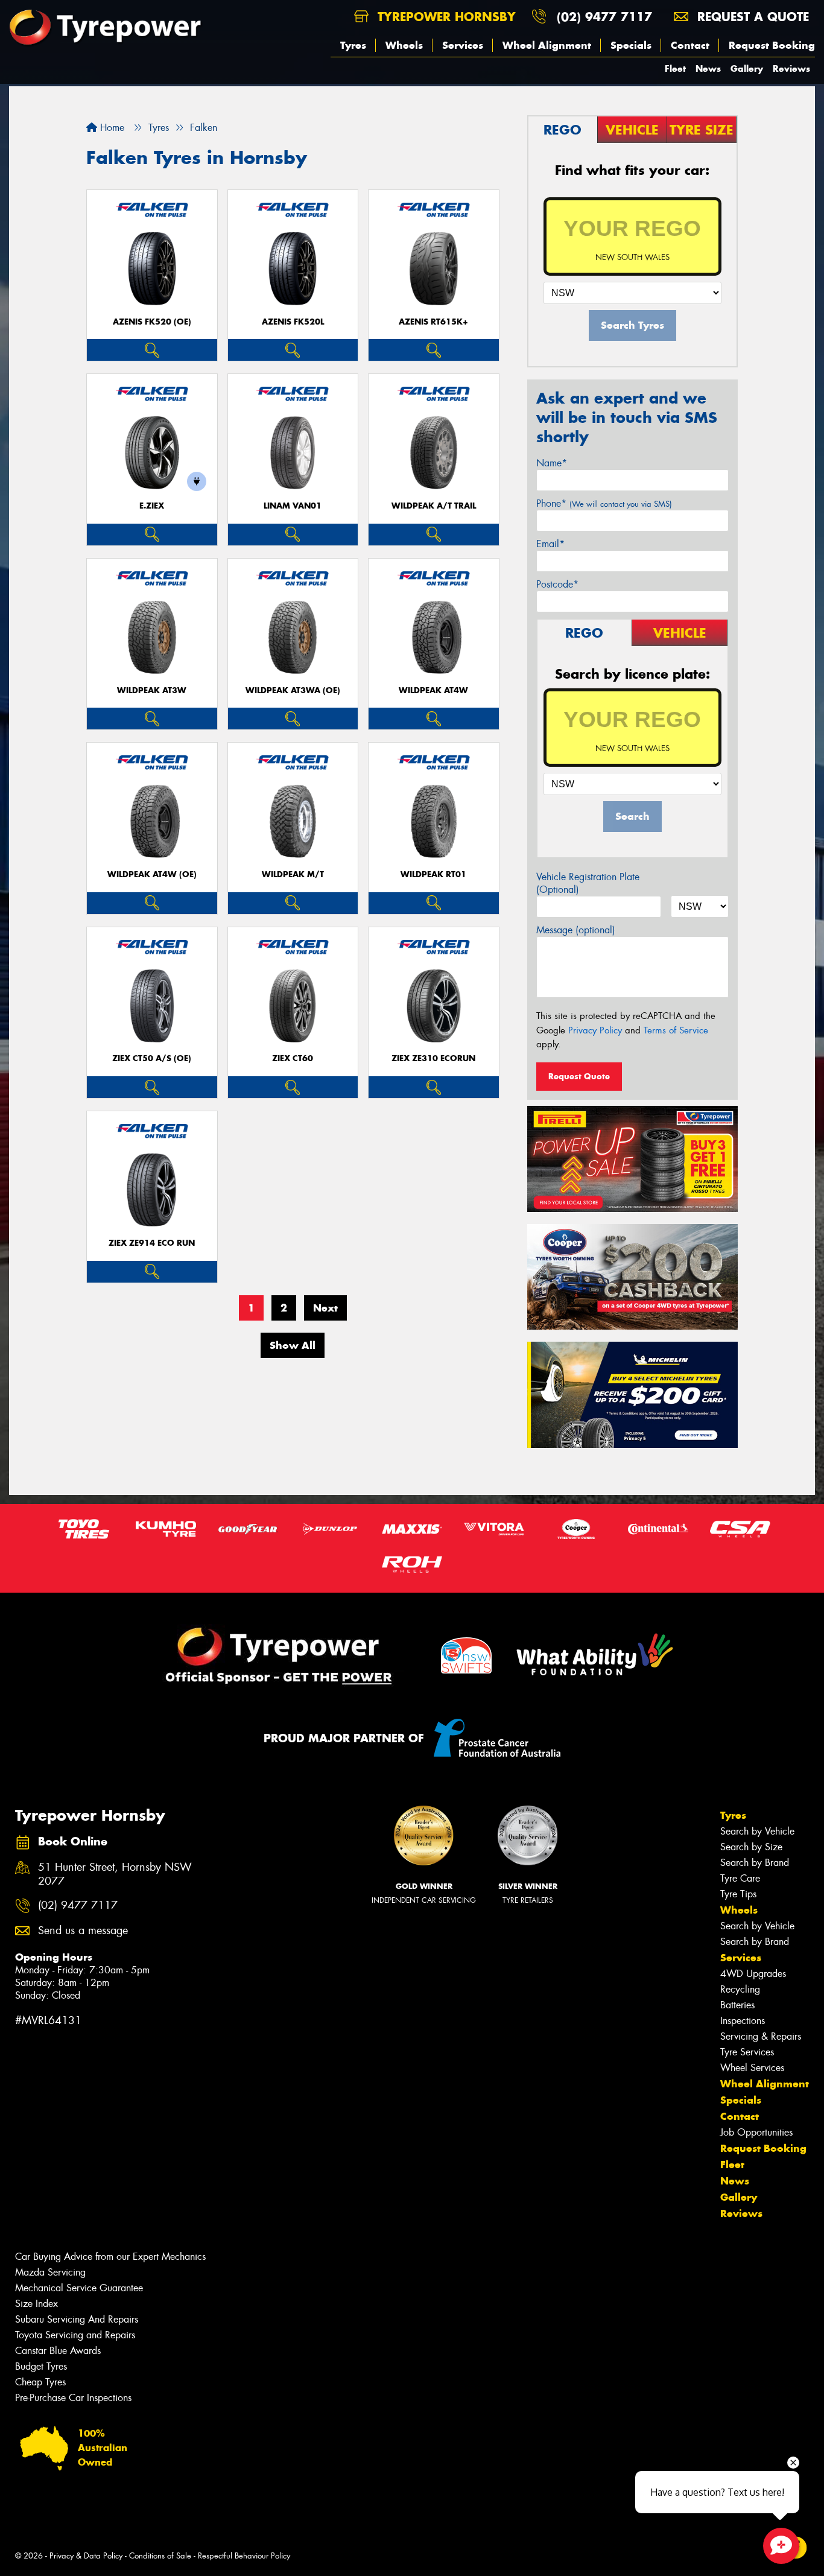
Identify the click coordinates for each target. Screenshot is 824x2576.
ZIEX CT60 (293, 1058)
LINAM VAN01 (293, 506)
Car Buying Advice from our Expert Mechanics (110, 2257)
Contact (690, 45)
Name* (552, 463)
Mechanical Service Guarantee (79, 2288)
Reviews (791, 68)
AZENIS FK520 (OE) (152, 322)
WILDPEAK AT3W (152, 690)
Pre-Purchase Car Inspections (73, 2398)
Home (111, 128)
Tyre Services (747, 2052)
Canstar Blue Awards (58, 2351)
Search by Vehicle (757, 1831)
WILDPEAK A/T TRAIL (434, 506)
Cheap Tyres (40, 2382)
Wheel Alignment (547, 45)
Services (463, 45)
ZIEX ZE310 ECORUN (433, 1058)
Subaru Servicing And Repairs (77, 2319)
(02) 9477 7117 (604, 17)
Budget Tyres (41, 2366)
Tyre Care (740, 1878)
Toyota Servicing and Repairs (75, 2335)
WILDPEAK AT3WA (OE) (293, 690)
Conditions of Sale (160, 2556)
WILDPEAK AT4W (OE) (152, 874)
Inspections (743, 2021)
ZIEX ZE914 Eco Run (152, 1243)
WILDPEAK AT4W (433, 690)
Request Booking (772, 45)
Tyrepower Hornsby (445, 17)
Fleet (675, 68)
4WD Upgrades (753, 1974)
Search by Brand (755, 1863)
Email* (550, 544)
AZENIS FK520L (293, 322)
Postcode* (557, 584)
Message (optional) (576, 930)
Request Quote (579, 1076)
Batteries (737, 2005)
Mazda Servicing (50, 2272)
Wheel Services (752, 2068)
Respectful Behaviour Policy (244, 2556)
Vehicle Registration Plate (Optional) (588, 883)
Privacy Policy (595, 1030)
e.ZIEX (152, 506)
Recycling (740, 1989)
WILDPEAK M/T (293, 874)
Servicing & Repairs (761, 2036)
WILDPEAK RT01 (433, 874)
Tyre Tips (738, 1894)
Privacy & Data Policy (86, 2556)
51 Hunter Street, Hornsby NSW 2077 (115, 1874)
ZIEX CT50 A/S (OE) (152, 1058)
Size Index (36, 2304)
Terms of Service (676, 1030)
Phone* (604, 503)
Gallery (747, 68)
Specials (631, 45)
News (708, 68)
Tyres (353, 45)
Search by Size (751, 1847)
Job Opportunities (756, 2132)
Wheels (404, 45)
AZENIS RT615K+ (433, 322)
